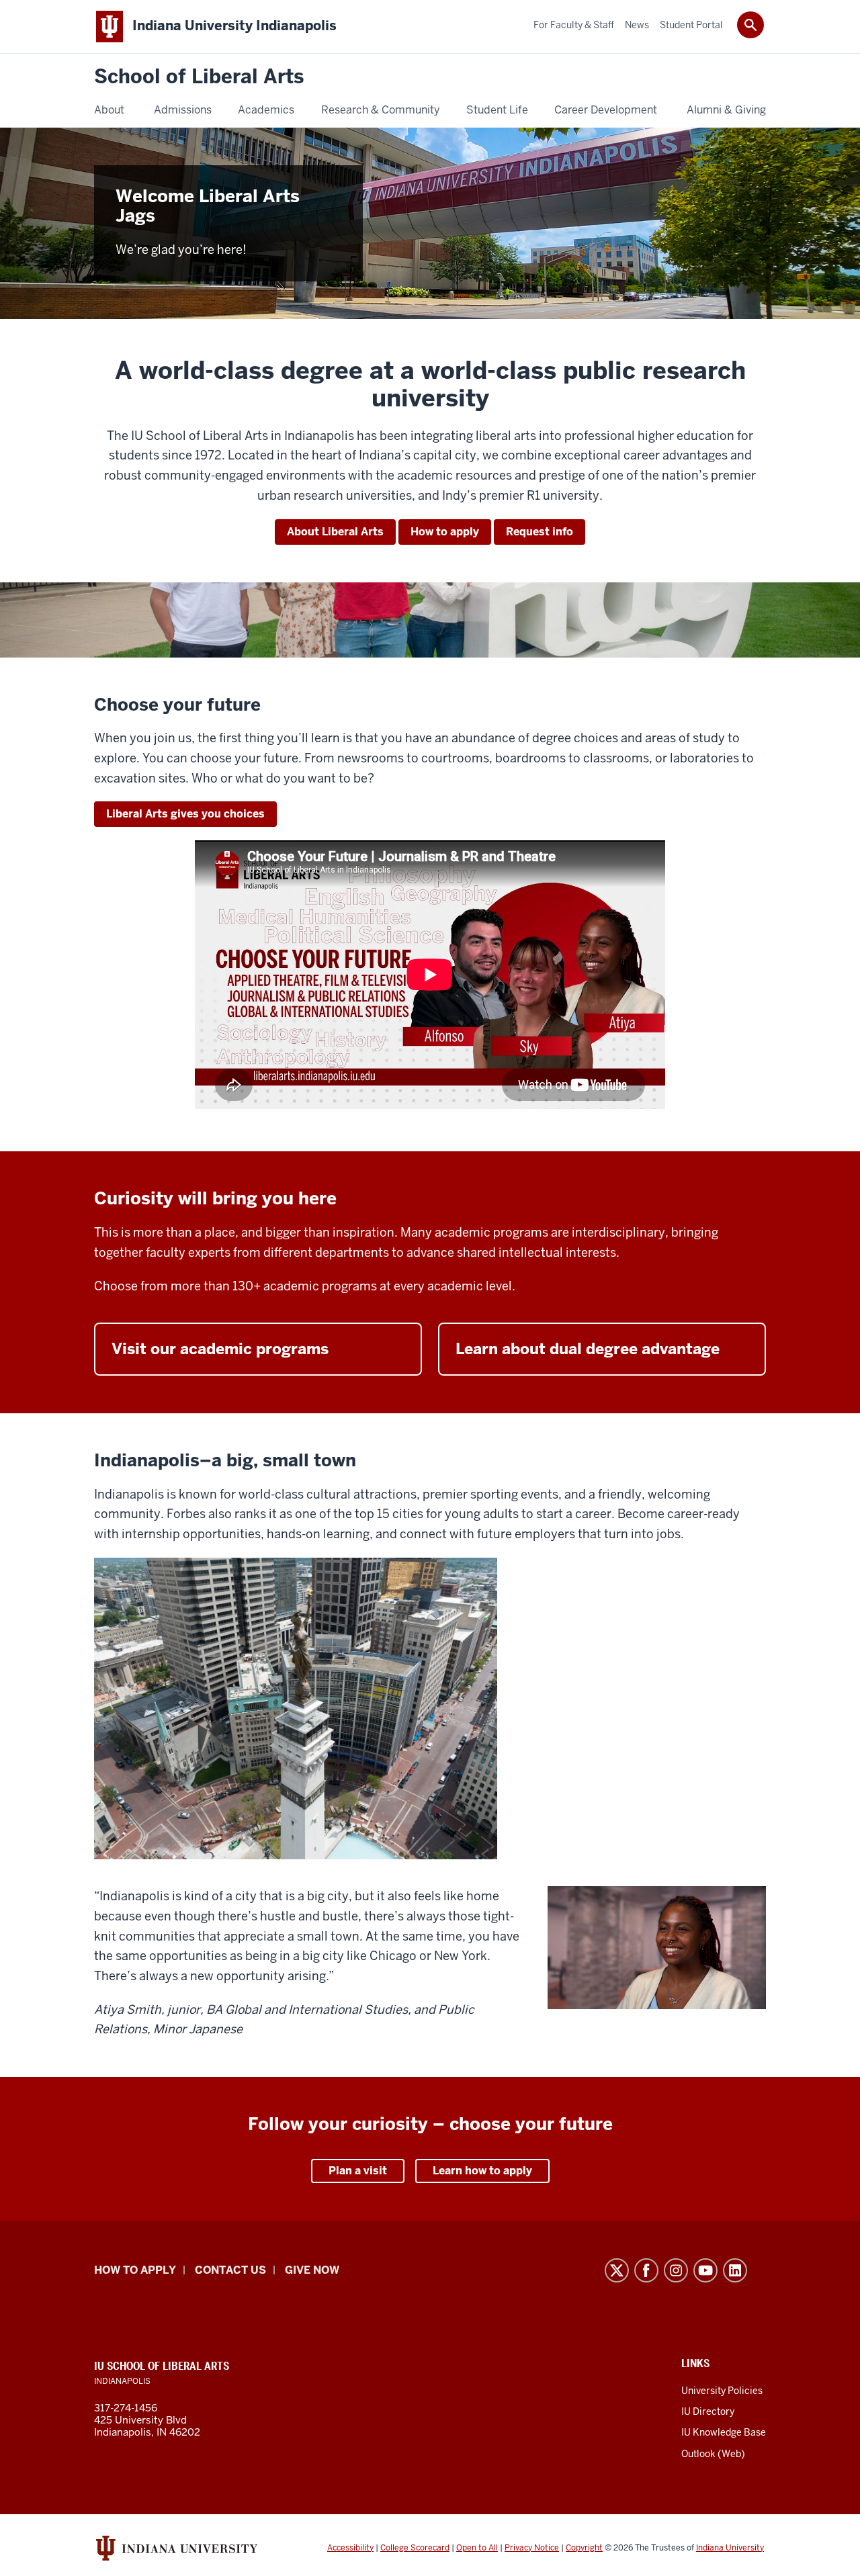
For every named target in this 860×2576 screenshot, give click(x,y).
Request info (540, 532)
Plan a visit (358, 2171)
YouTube (705, 2270)
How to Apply (135, 2270)
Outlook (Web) (713, 2454)
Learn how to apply (482, 2171)
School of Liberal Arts (199, 77)
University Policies (722, 2391)
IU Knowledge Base (724, 2432)
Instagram (676, 2270)
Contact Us (230, 2270)
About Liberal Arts (335, 532)
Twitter (617, 2270)
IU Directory (708, 2411)
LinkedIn (735, 2270)
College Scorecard (415, 2548)
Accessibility (350, 2548)
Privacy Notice (532, 2548)
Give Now (312, 2270)
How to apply (445, 532)
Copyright (584, 2548)
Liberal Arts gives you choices (185, 814)
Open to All (477, 2548)
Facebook (646, 2270)
